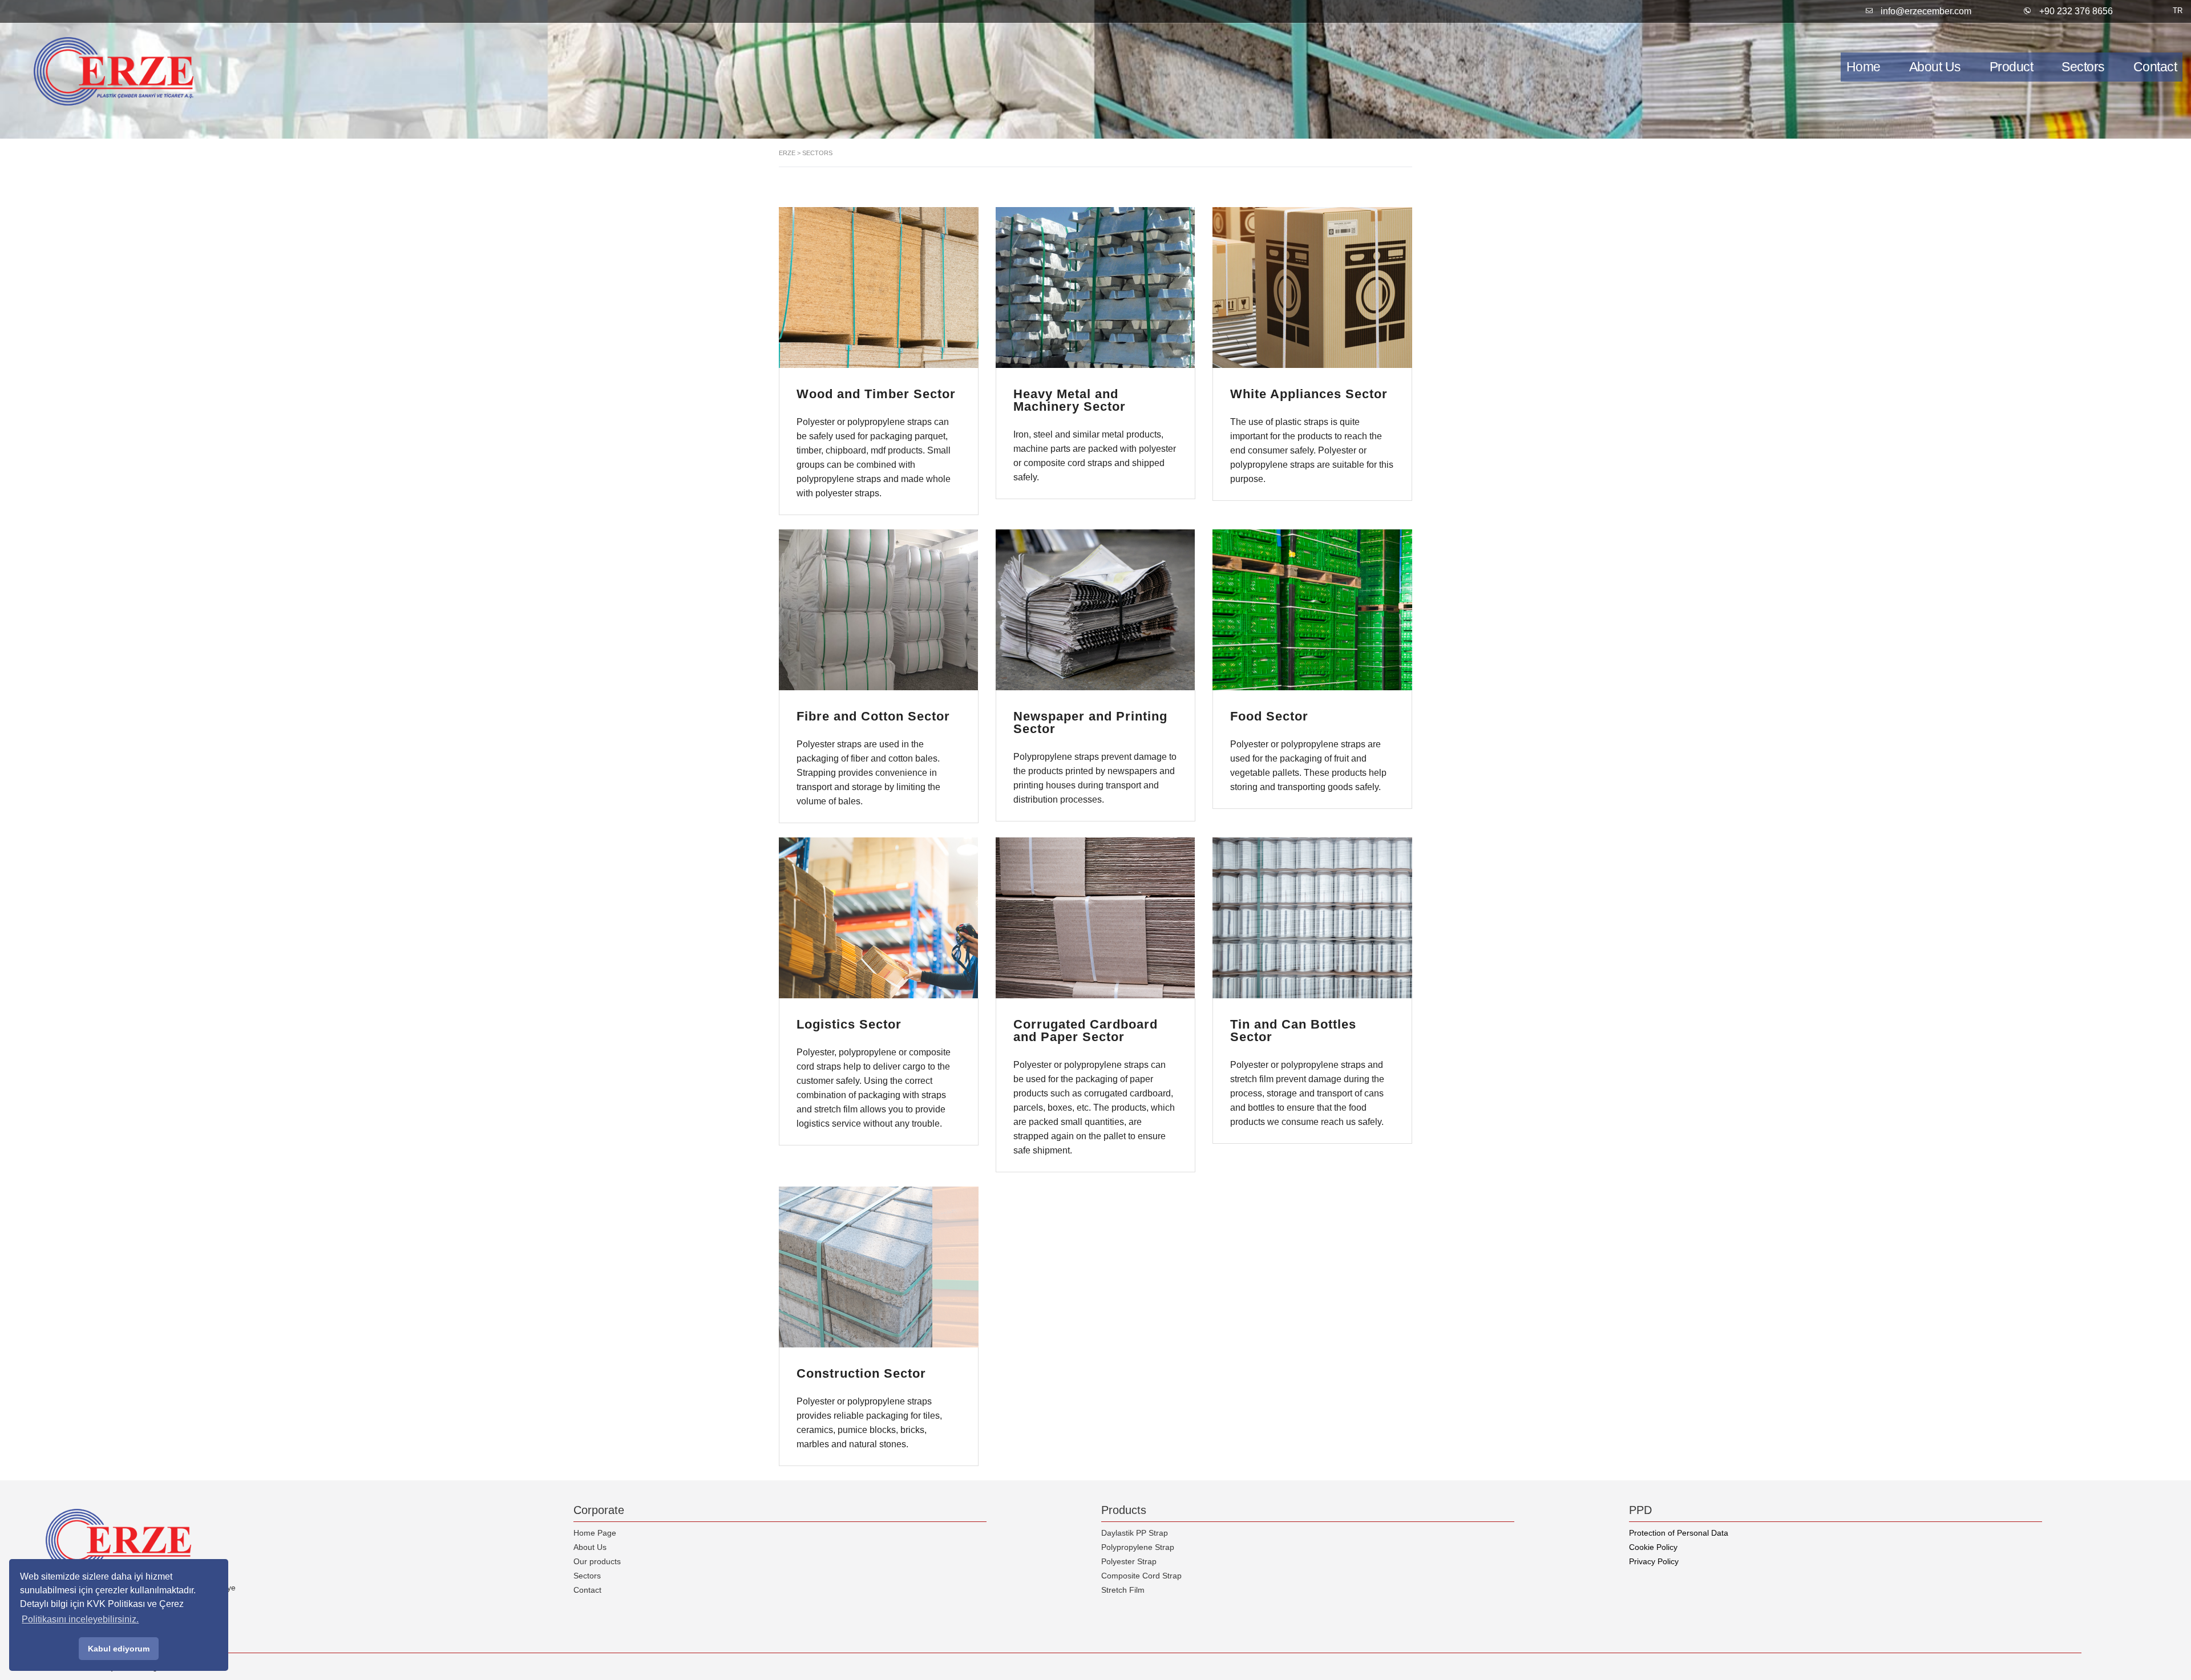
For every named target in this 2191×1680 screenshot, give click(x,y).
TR (2178, 11)
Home (1863, 67)
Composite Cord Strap (1141, 1576)
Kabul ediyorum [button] (119, 1649)
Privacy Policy (1654, 1561)
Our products (597, 1561)
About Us (1935, 67)
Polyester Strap (1129, 1561)
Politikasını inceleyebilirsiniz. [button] (80, 1619)
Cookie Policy (1653, 1547)
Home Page (595, 1533)
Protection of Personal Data (1679, 1533)
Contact (587, 1590)
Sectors (2083, 67)
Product (2012, 67)
